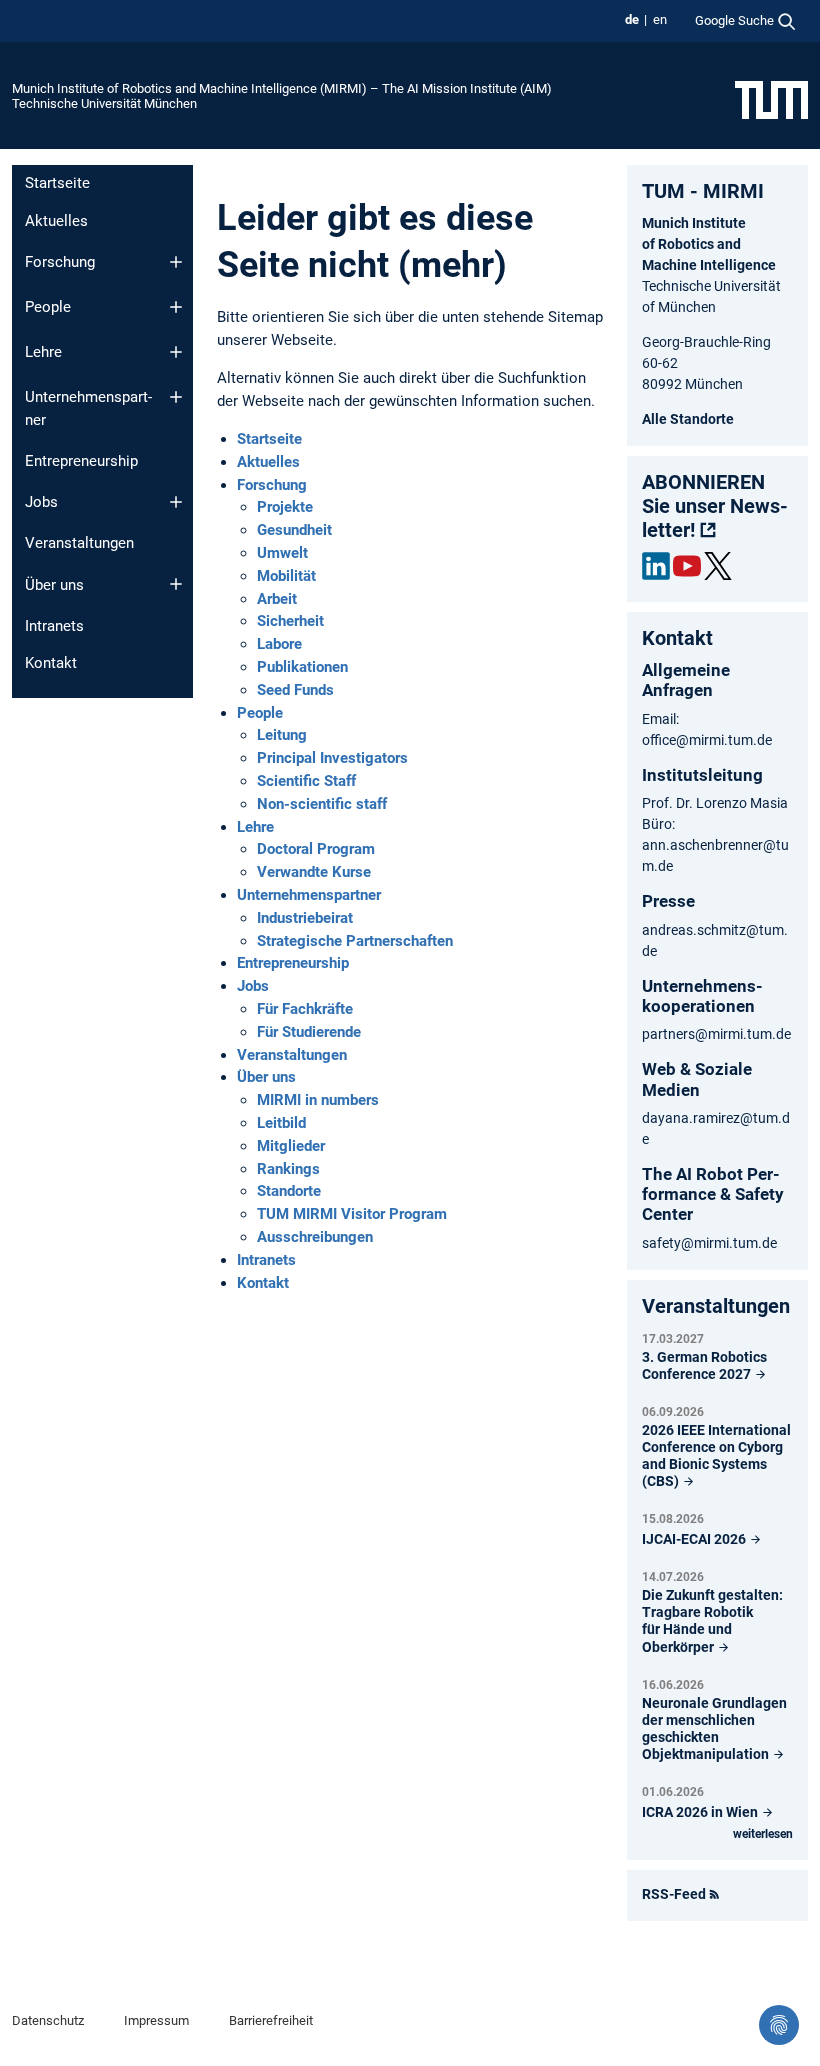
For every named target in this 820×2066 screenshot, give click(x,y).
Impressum (156, 2020)
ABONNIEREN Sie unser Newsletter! (715, 506)
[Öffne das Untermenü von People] (176, 307)
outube (687, 566)
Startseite (57, 183)
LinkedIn (656, 566)
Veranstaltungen (79, 543)
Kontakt (51, 663)
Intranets (54, 626)
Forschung (60, 262)
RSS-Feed (674, 1894)
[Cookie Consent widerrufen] (779, 2025)
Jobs (41, 502)
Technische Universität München (104, 103)
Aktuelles (56, 221)
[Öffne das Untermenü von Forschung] (176, 262)
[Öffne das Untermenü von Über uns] (176, 584)
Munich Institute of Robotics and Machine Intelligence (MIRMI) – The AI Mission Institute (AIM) (282, 88)
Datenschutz (48, 2020)
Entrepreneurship (81, 461)
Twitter (718, 566)
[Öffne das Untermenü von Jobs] (176, 502)
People (48, 307)
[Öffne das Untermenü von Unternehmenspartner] (176, 397)
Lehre (43, 352)
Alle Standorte (688, 419)
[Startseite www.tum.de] (771, 99)
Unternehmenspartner (88, 408)
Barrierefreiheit (271, 2020)
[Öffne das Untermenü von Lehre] (176, 352)
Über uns (54, 585)
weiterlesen (763, 1834)
